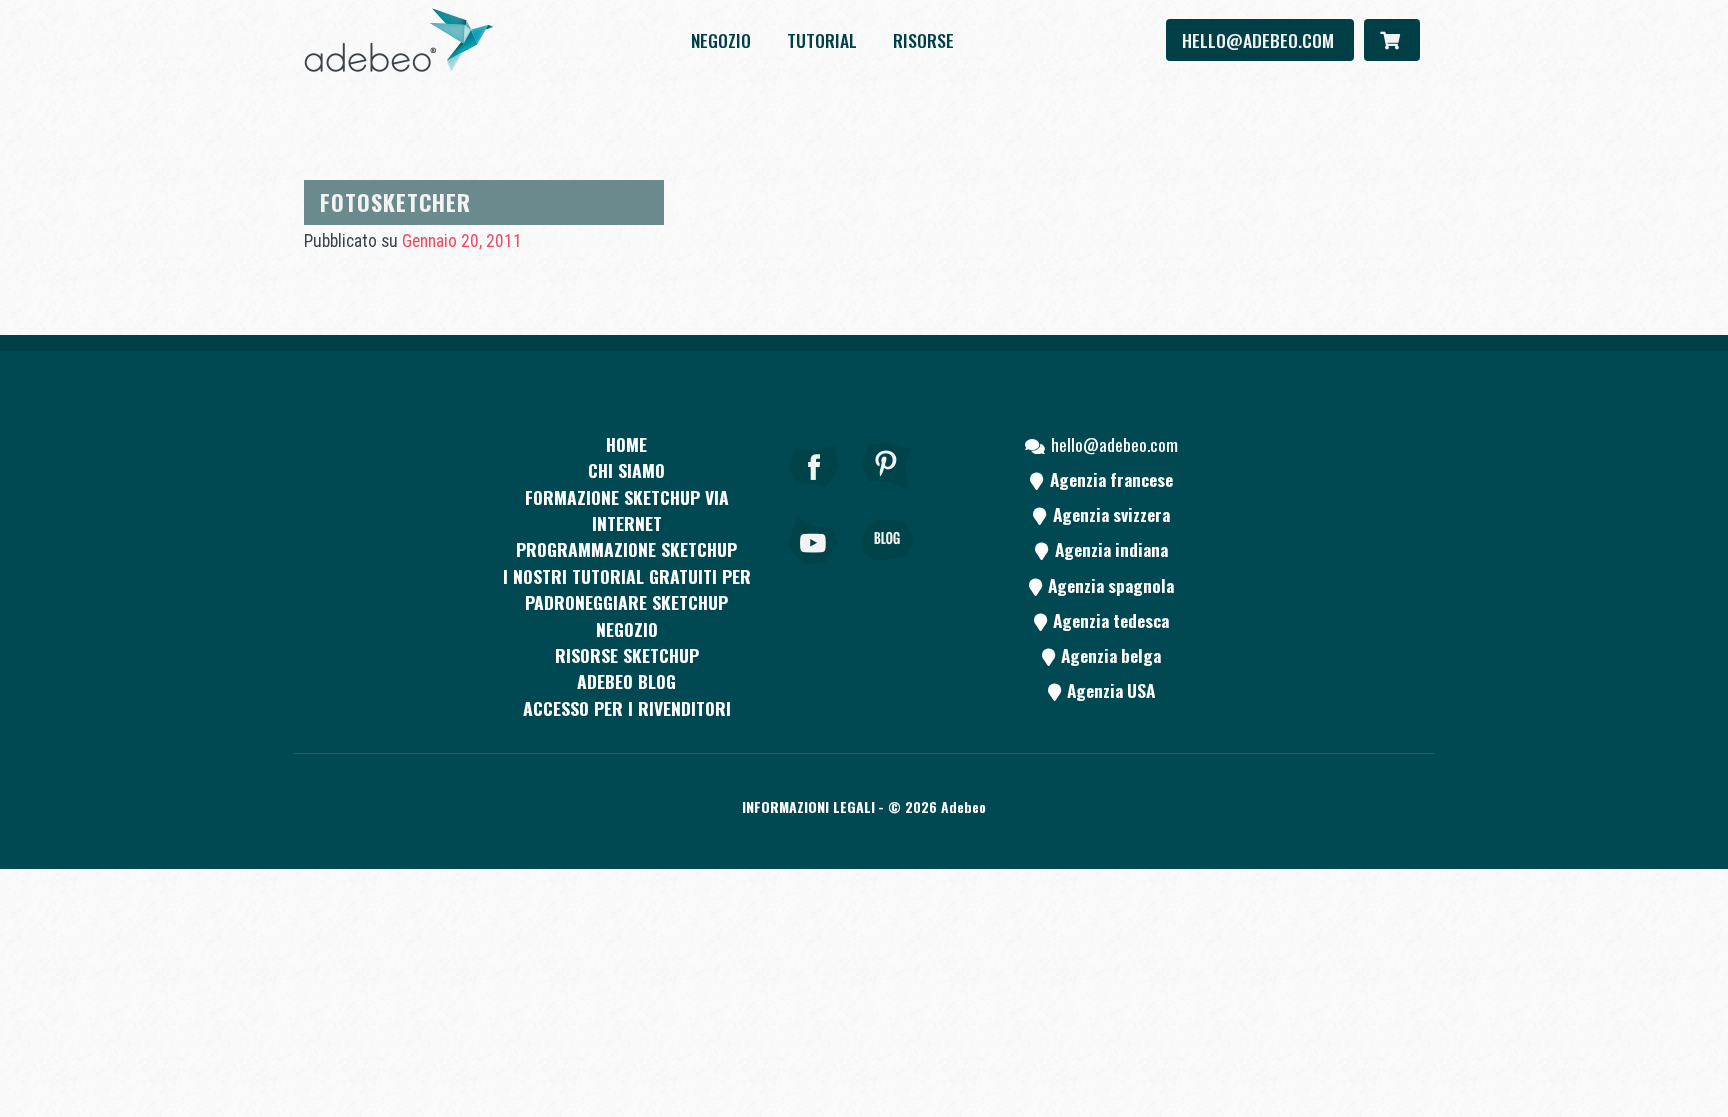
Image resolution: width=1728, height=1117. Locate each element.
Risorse (923, 40)
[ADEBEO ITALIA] (399, 40)
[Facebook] (814, 493)
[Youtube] (814, 568)
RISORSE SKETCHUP (627, 655)
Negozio (721, 40)
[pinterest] (887, 493)
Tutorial (822, 40)
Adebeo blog (626, 681)
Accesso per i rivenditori (627, 708)
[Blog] (887, 568)
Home (626, 444)
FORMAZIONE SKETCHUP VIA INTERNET (627, 510)
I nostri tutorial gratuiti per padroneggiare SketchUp (627, 589)
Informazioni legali (808, 806)
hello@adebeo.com (1260, 40)
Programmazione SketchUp (626, 549)
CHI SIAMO (626, 470)
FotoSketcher (395, 201)
